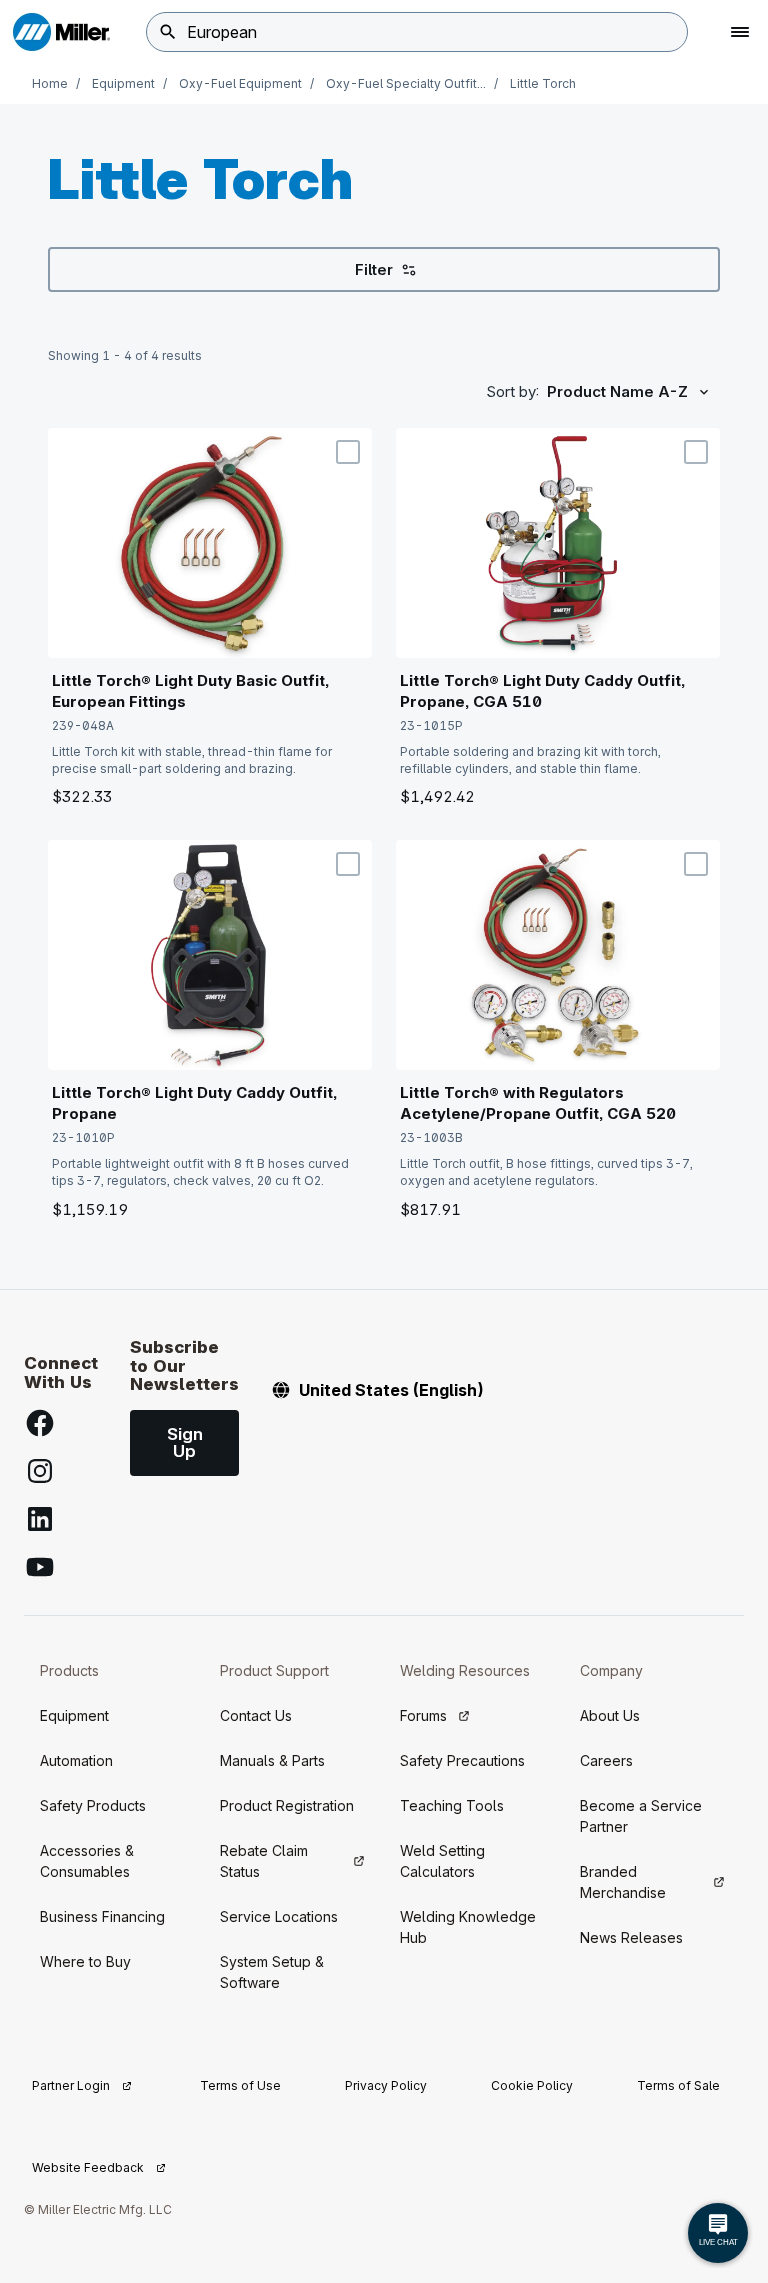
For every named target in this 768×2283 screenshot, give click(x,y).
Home (50, 83)
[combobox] (417, 32)
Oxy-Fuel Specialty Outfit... (406, 83)
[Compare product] (348, 452)
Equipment (123, 83)
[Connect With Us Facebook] (40, 1423)
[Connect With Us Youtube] (40, 1567)
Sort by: (512, 391)
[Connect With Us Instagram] (40, 1471)
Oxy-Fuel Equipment (240, 83)
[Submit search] (168, 32)
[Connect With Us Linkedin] (40, 1519)
